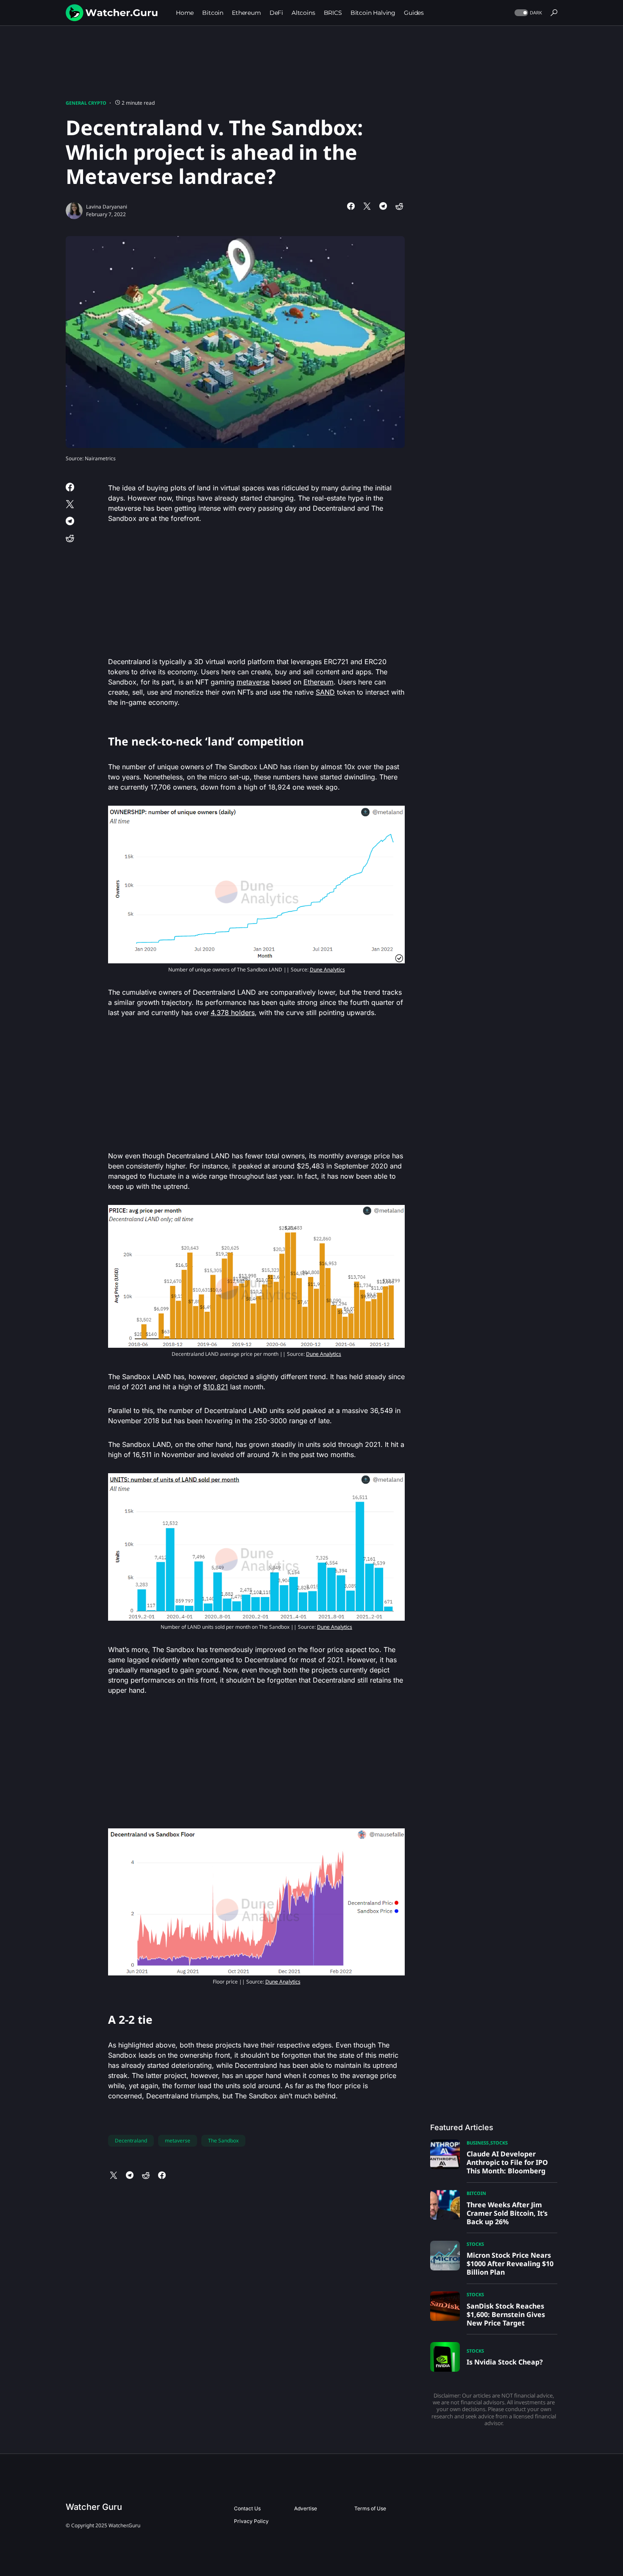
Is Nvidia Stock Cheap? (505, 2362)
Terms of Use (370, 2508)
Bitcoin (476, 2193)
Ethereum (318, 682)
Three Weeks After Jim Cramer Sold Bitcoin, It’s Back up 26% (507, 2213)
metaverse (253, 682)
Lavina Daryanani (107, 207)
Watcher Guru (94, 2507)
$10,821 (216, 1387)
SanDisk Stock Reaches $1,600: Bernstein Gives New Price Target (506, 2315)
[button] (527, 13)
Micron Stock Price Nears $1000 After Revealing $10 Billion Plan (510, 2264)
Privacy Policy (251, 2521)
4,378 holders (233, 1013)
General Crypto (86, 103)
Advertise (306, 2508)
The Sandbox (223, 2141)
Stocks (499, 2143)
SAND (325, 692)
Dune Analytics (327, 969)
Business (478, 2143)
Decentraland (131, 2141)
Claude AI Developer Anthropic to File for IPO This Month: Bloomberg (507, 2162)
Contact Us (247, 2508)
